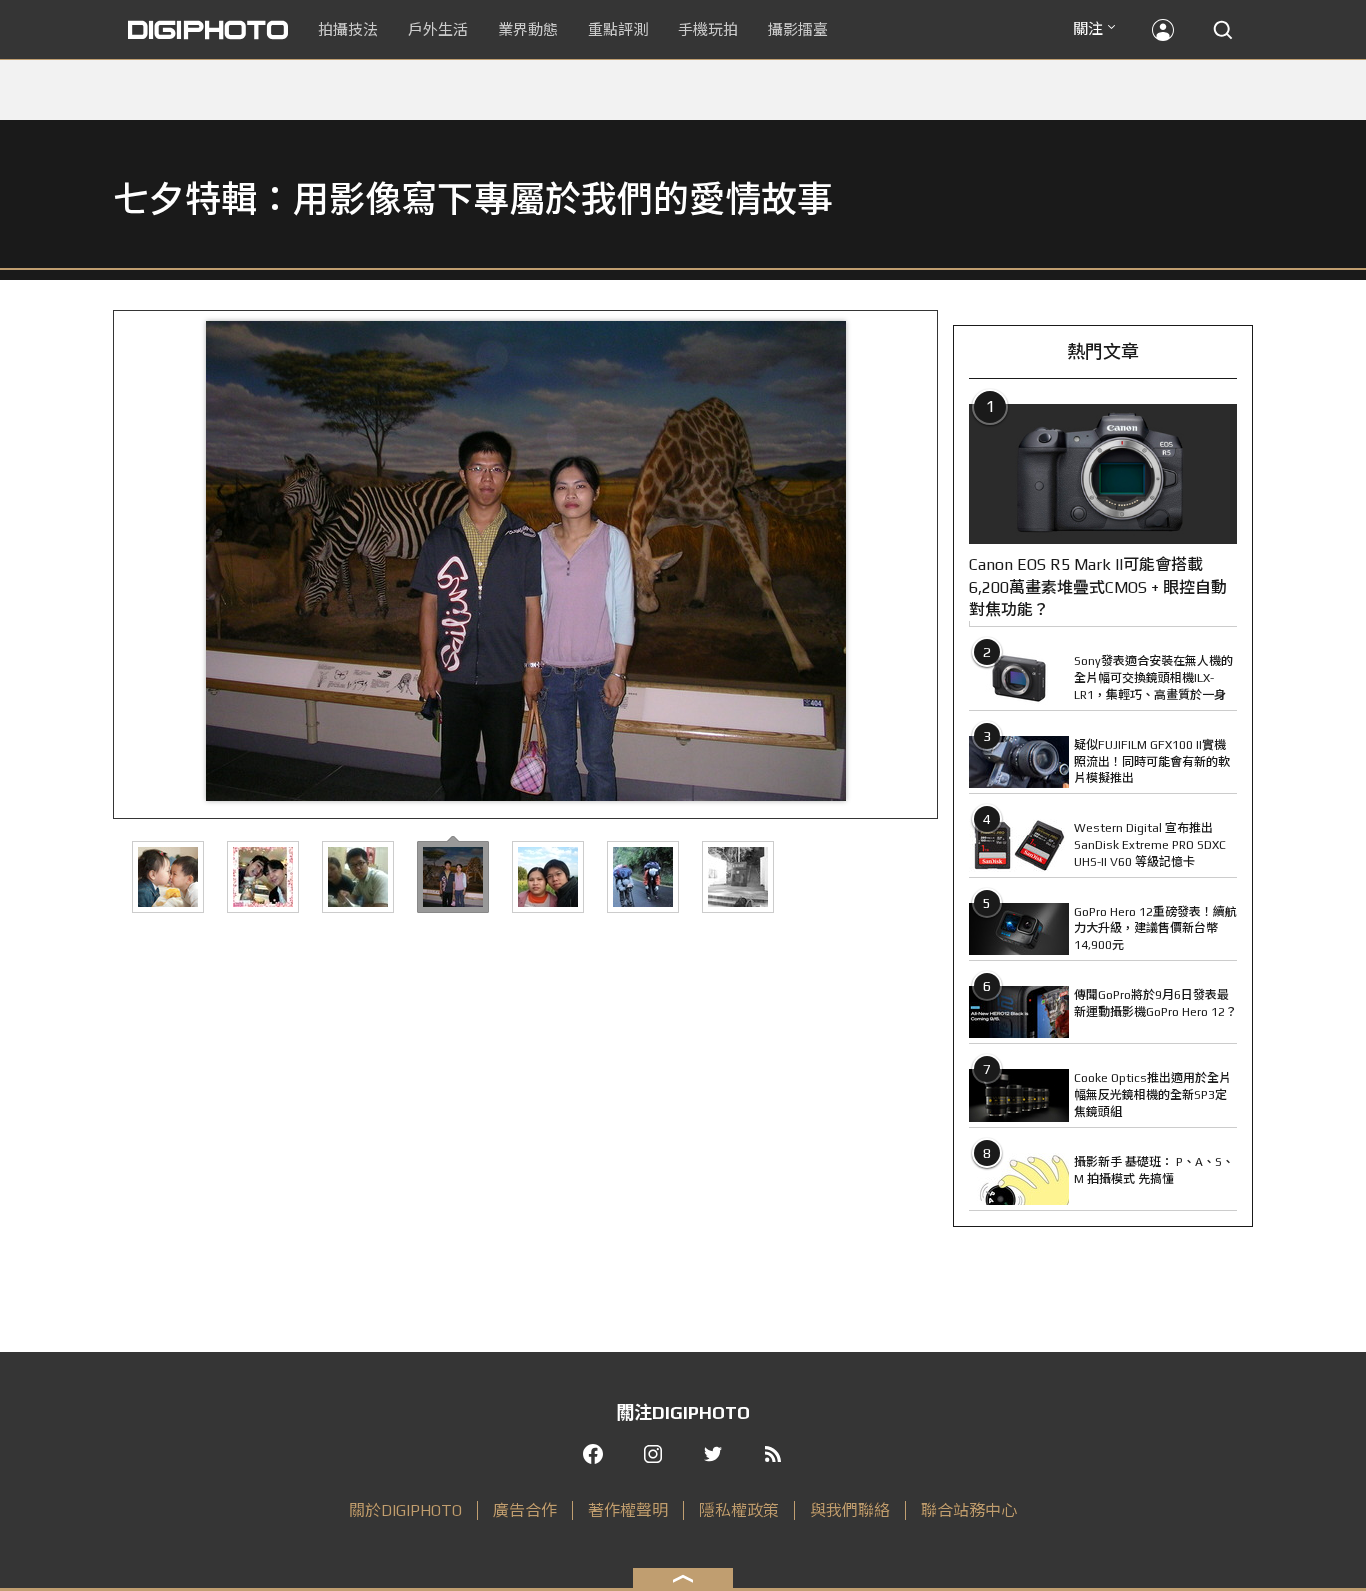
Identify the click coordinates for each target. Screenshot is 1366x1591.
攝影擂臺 (798, 29)
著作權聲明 (628, 1510)
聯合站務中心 (969, 1510)
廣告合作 (525, 1510)
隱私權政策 (739, 1510)
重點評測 (618, 29)
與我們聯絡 (850, 1510)
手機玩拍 (708, 29)
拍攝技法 (348, 29)
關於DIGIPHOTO (405, 1510)
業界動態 (528, 29)
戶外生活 (438, 29)
